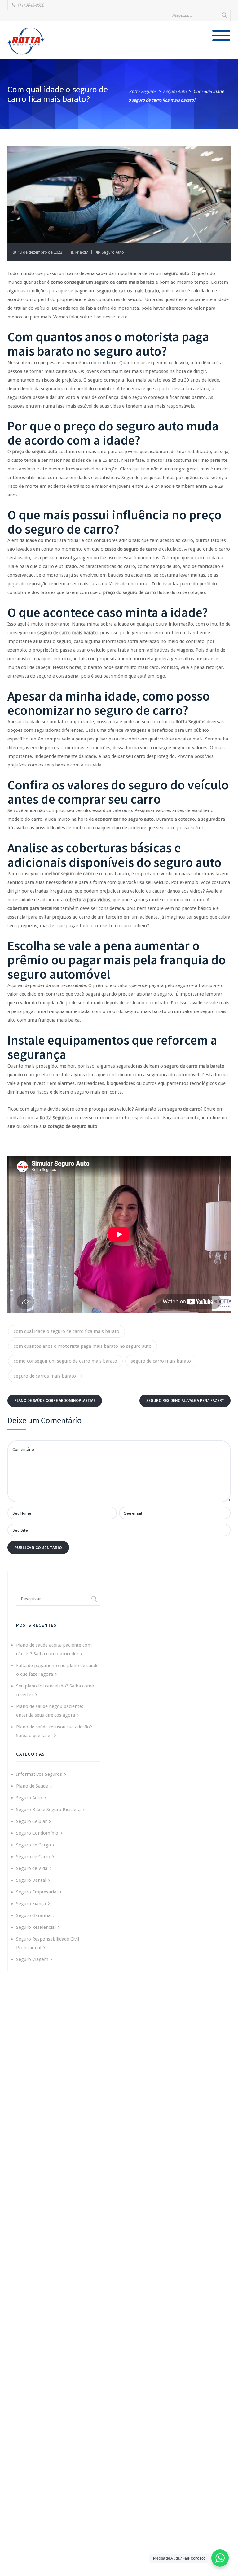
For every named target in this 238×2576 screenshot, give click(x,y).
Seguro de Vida (32, 1868)
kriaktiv (82, 252)
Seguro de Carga (33, 1845)
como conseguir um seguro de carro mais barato (65, 1361)
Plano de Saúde (32, 1786)
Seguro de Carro (33, 1857)
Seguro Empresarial (37, 1892)
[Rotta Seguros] (26, 41)
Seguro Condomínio (37, 1833)
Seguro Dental (31, 1880)
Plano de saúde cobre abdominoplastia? (55, 1401)
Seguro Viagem (32, 1959)
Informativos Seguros (39, 1774)
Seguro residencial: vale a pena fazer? (185, 1401)
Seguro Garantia (33, 1915)
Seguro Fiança (31, 1904)
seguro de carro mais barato (161, 1361)
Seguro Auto (113, 252)
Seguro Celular (31, 1821)
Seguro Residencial (36, 1927)
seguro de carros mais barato (45, 1376)
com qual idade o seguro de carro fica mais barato (66, 1331)
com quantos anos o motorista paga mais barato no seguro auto (83, 1346)
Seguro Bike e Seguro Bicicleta (48, 1810)
